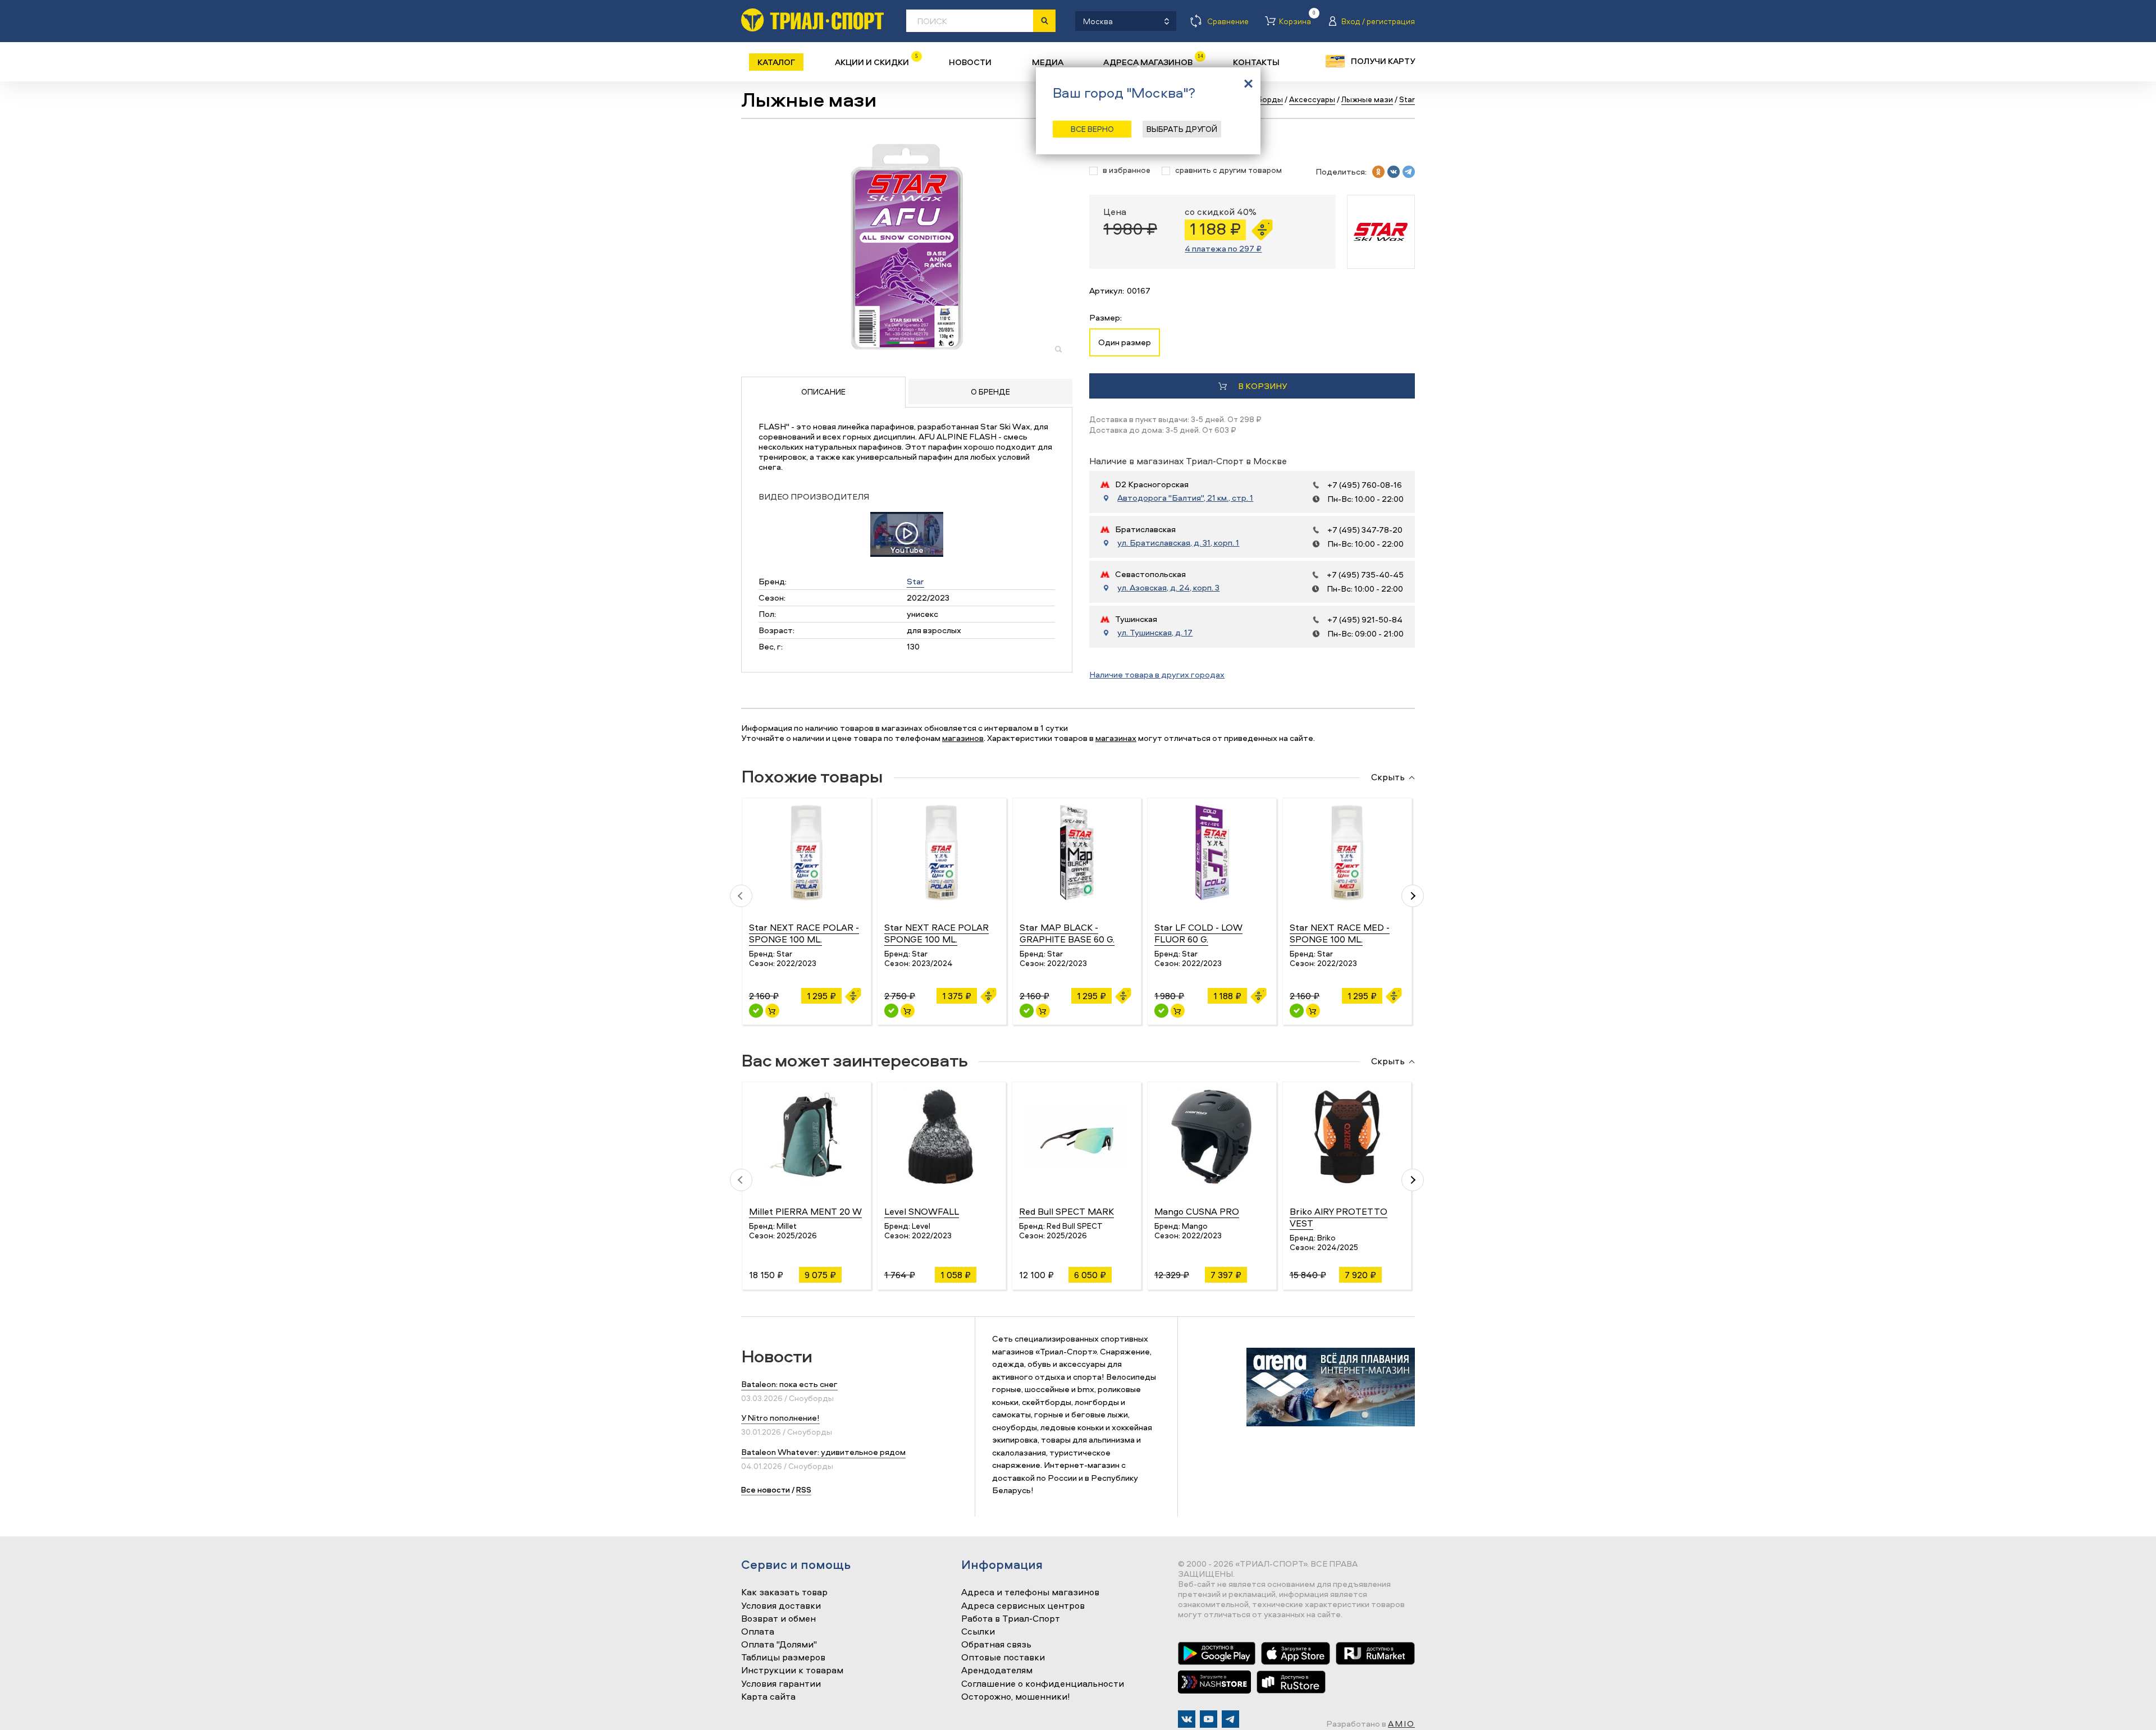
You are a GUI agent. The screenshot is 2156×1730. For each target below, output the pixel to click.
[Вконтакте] (1187, 1719)
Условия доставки (781, 1606)
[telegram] (1409, 172)
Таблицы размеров (783, 1658)
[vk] (1394, 172)
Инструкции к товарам (792, 1670)
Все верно (1092, 129)
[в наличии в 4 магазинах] (891, 1011)
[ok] (1378, 172)
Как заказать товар (784, 1592)
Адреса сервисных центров (1023, 1606)
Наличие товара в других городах (1157, 674)
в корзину (1262, 386)
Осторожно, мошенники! (1016, 1697)
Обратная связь (996, 1645)
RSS (804, 1489)
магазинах (1116, 738)
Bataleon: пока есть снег (789, 1384)
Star (915, 581)
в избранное (1127, 170)
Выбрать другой (1182, 129)
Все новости (766, 1489)
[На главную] (812, 20)
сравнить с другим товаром (1228, 170)
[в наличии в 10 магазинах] (1161, 1011)
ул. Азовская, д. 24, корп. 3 (1168, 588)
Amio (1401, 1724)
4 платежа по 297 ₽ (1223, 248)
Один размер (1125, 342)
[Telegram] (1230, 1719)
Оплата (758, 1632)
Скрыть (1388, 777)
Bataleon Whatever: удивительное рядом (823, 1452)
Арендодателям (997, 1670)
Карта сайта (768, 1697)
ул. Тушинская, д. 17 (1155, 633)
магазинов (963, 738)
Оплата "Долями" (779, 1645)
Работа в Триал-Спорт (1011, 1619)
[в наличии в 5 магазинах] (756, 1011)
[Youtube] (1209, 1719)
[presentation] (741, 896)
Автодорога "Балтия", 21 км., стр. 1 (1185, 498)
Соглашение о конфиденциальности (1043, 1684)
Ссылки (978, 1632)
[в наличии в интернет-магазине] (772, 1011)
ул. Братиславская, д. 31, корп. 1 (1178, 543)
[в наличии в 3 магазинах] (1297, 1011)
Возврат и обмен (778, 1619)
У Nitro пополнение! (780, 1418)
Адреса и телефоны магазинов (1030, 1592)
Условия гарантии (781, 1684)
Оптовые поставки (1003, 1658)
